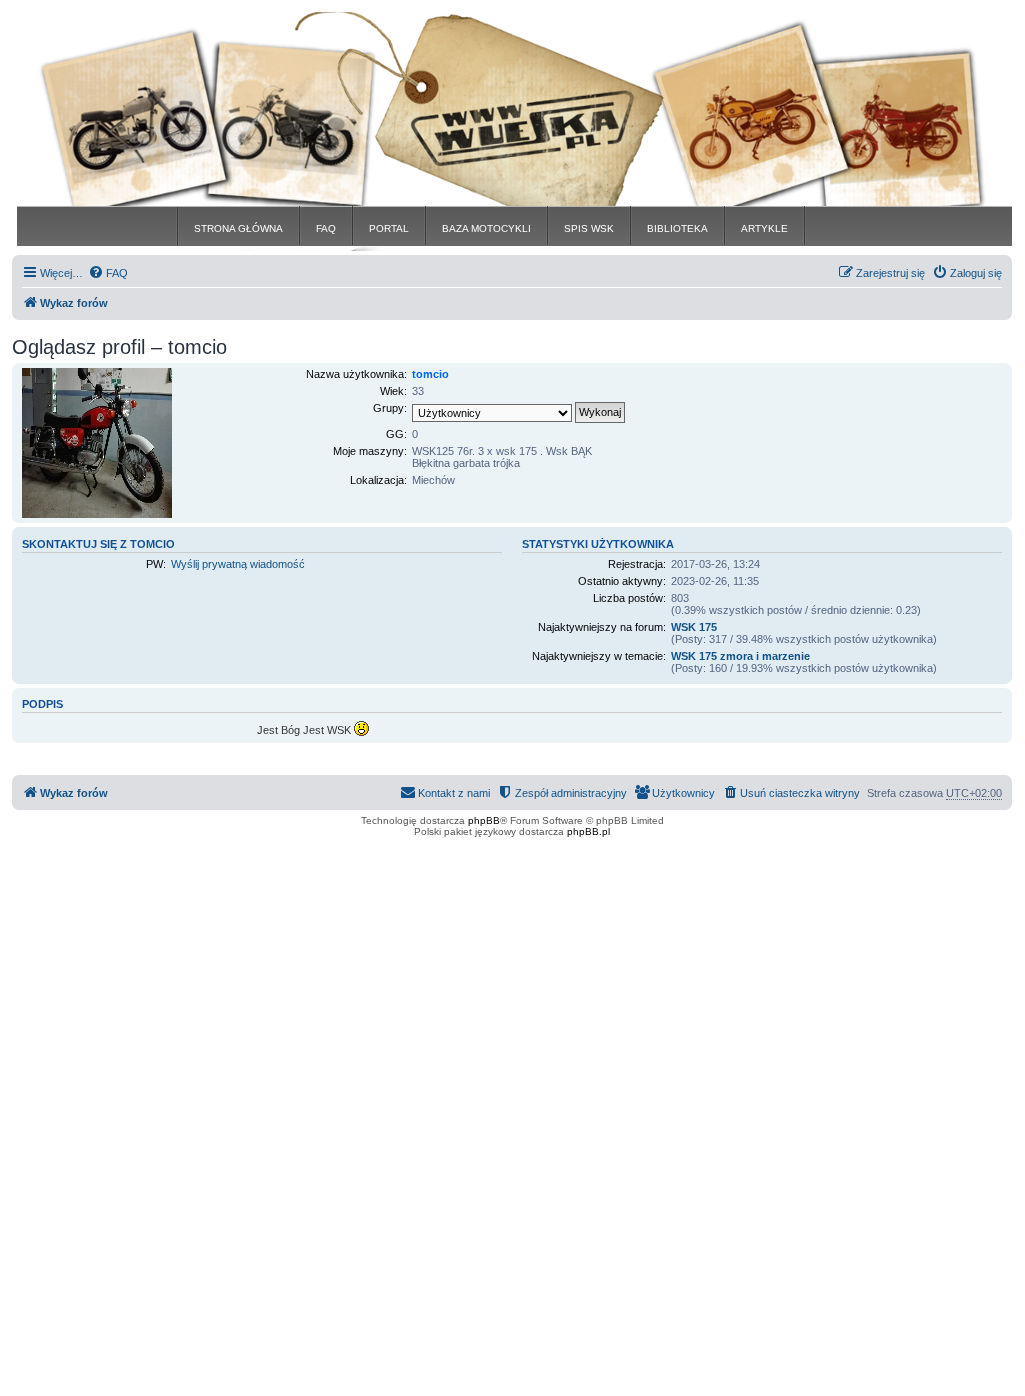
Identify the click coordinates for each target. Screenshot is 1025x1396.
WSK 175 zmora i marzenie (740, 656)
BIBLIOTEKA (677, 228)
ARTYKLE (764, 228)
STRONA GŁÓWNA (238, 228)
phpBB (484, 820)
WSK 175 (694, 627)
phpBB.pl (588, 831)
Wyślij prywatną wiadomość (238, 564)
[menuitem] (108, 273)
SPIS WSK (589, 228)
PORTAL (389, 228)
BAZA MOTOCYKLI (486, 228)
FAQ (326, 228)
